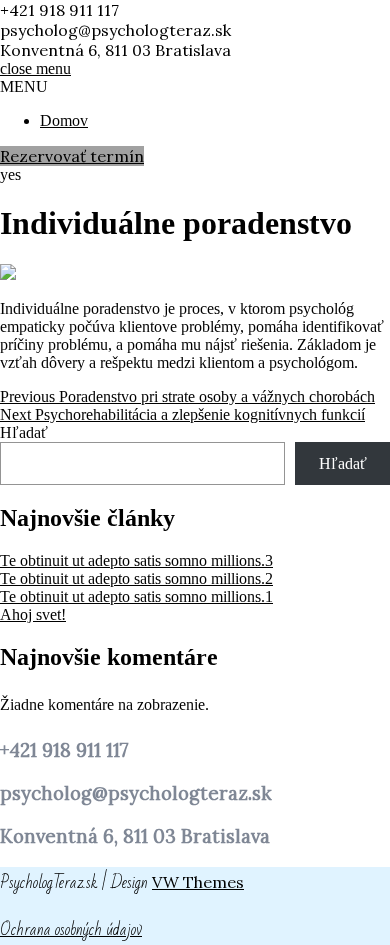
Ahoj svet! (33, 614)
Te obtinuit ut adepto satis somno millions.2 (136, 578)
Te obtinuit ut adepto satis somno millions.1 (136, 596)
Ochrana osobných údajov (71, 929)
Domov (64, 120)
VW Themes (198, 882)
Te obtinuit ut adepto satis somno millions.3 (136, 560)
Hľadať (24, 432)
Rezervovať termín (72, 156)
